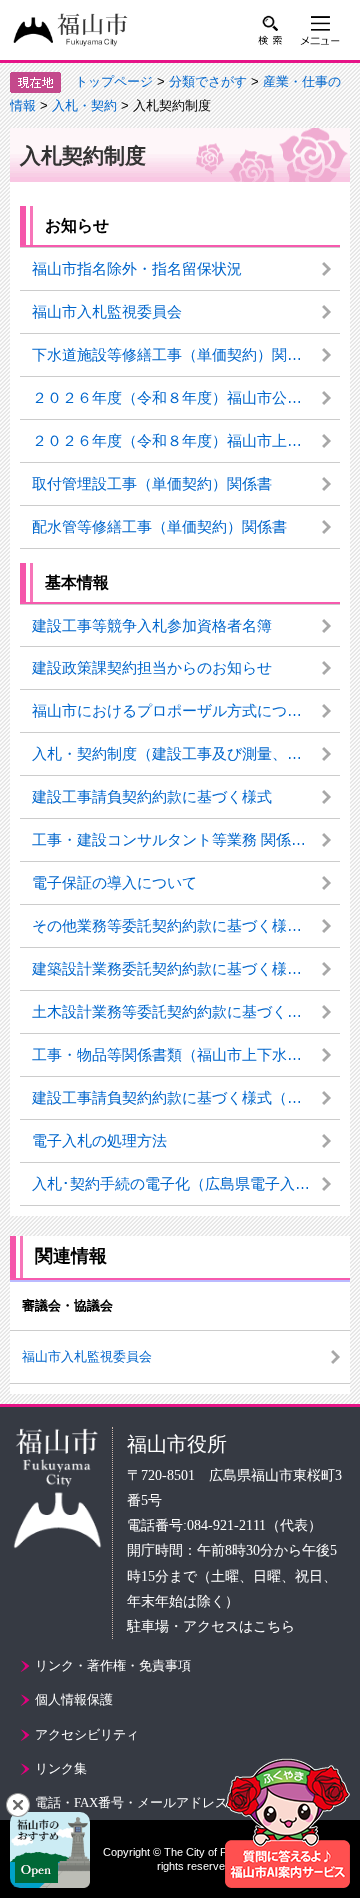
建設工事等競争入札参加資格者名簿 (152, 625)
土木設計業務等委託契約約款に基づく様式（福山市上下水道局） (186, 1011)
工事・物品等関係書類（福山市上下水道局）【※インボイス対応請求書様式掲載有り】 (186, 1054)
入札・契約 (84, 105)
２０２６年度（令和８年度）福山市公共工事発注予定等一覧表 (186, 397)
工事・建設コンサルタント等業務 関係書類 (176, 839)
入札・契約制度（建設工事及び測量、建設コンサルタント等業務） (186, 753)
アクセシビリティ (87, 1734)
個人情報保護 (74, 1699)
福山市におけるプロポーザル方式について (174, 710)
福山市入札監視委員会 (107, 311)
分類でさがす (208, 81)
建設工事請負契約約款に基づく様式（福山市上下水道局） (186, 1097)
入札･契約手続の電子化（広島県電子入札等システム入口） (186, 1183)
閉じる (18, 1805)
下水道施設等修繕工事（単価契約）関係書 (174, 354)
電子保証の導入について (114, 882)
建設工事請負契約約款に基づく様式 (152, 796)
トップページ (114, 81)
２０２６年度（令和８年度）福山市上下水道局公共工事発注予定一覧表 (186, 440)
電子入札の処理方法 (99, 1140)
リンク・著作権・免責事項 (113, 1665)
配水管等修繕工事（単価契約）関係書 (159, 526)
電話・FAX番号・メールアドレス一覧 (144, 1802)
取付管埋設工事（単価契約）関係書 (152, 483)
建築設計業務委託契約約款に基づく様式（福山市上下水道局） (186, 968)
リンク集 (61, 1768)
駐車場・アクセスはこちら (211, 1626)
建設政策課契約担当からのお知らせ (152, 667)
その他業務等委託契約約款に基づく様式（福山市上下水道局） (186, 925)
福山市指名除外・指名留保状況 (137, 268)
